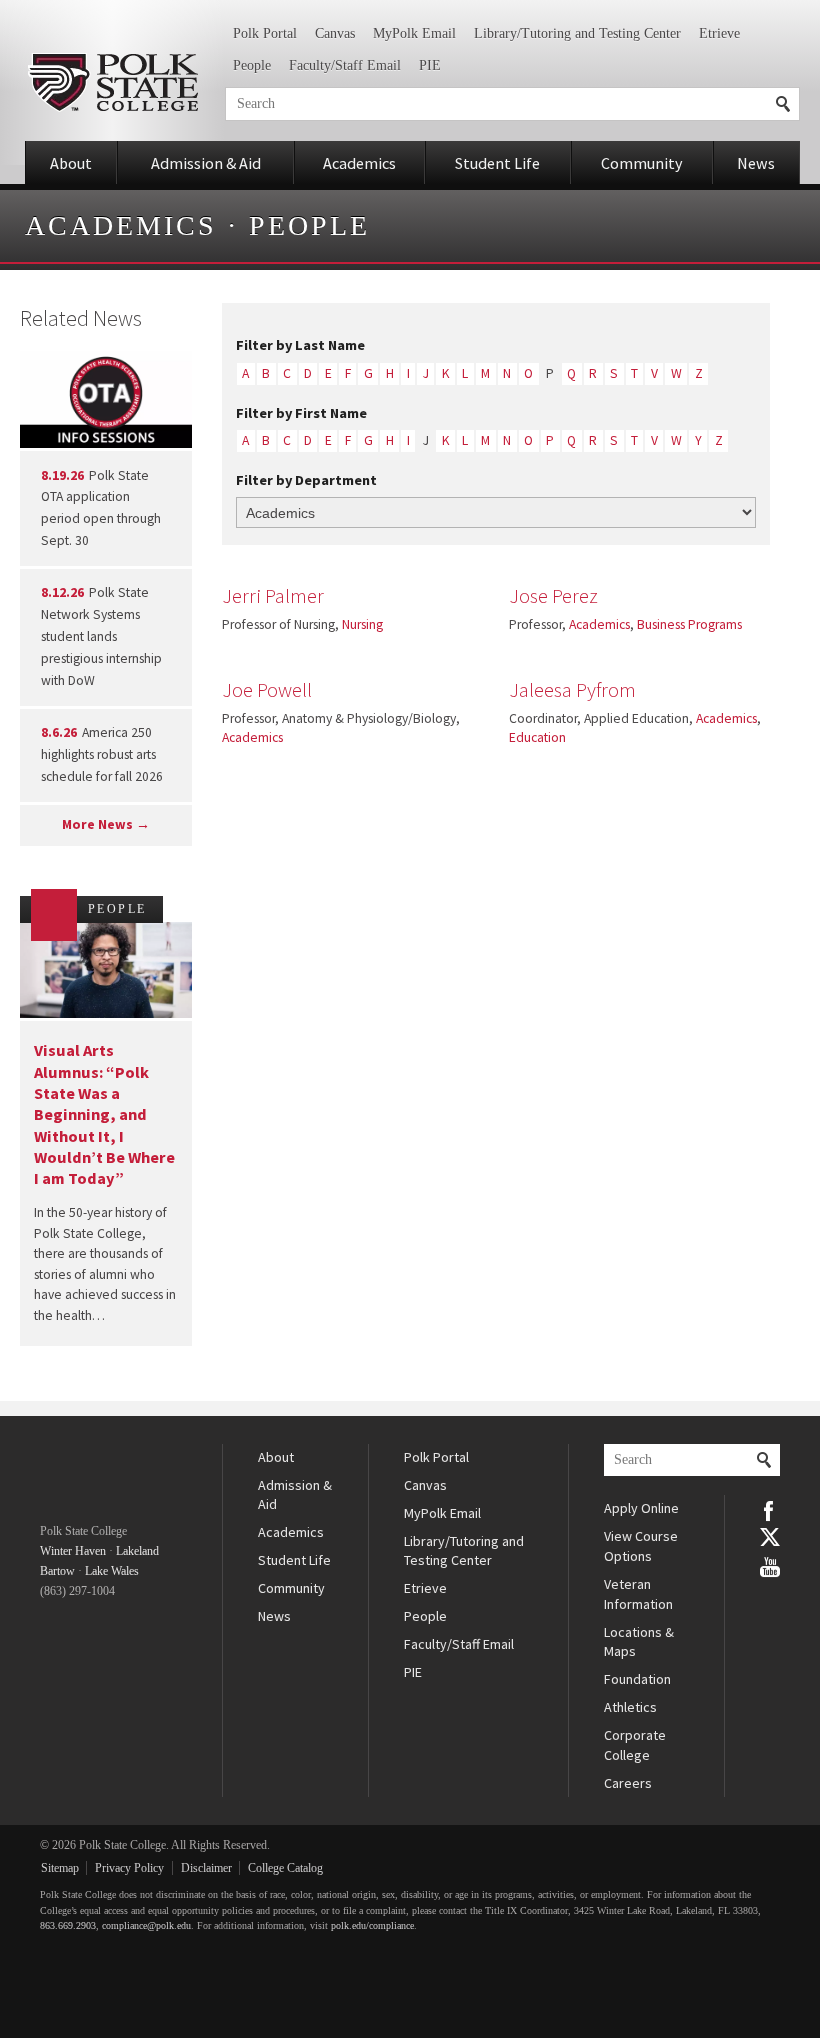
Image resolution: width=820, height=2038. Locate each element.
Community (642, 163)
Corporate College (635, 1745)
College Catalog (285, 1868)
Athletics (630, 1707)
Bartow (57, 1571)
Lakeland (137, 1551)
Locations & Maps (639, 1642)
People (252, 65)
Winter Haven (73, 1551)
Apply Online (641, 1508)
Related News (81, 318)
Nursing (362, 624)
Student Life (497, 163)
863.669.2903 (68, 1925)
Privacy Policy (129, 1868)
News (756, 163)
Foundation (637, 1679)
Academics (359, 163)
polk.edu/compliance (372, 1925)
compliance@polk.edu (146, 1925)
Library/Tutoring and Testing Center (577, 33)
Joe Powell (267, 690)
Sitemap (60, 1868)
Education (537, 737)
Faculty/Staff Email (345, 65)
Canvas (335, 33)
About (71, 163)
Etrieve (719, 33)
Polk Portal (265, 33)
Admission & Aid (206, 163)
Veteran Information (638, 1594)
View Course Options (641, 1546)
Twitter (770, 1537)
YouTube (770, 1565)
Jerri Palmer (273, 596)
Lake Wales (112, 1571)
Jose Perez (553, 596)
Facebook (770, 1509)
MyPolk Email (414, 33)
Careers (628, 1783)
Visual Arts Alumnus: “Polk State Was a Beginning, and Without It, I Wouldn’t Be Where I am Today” (104, 1114)
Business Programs (689, 624)
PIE (430, 65)
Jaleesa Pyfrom (572, 690)
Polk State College (112, 82)
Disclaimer (206, 1868)
